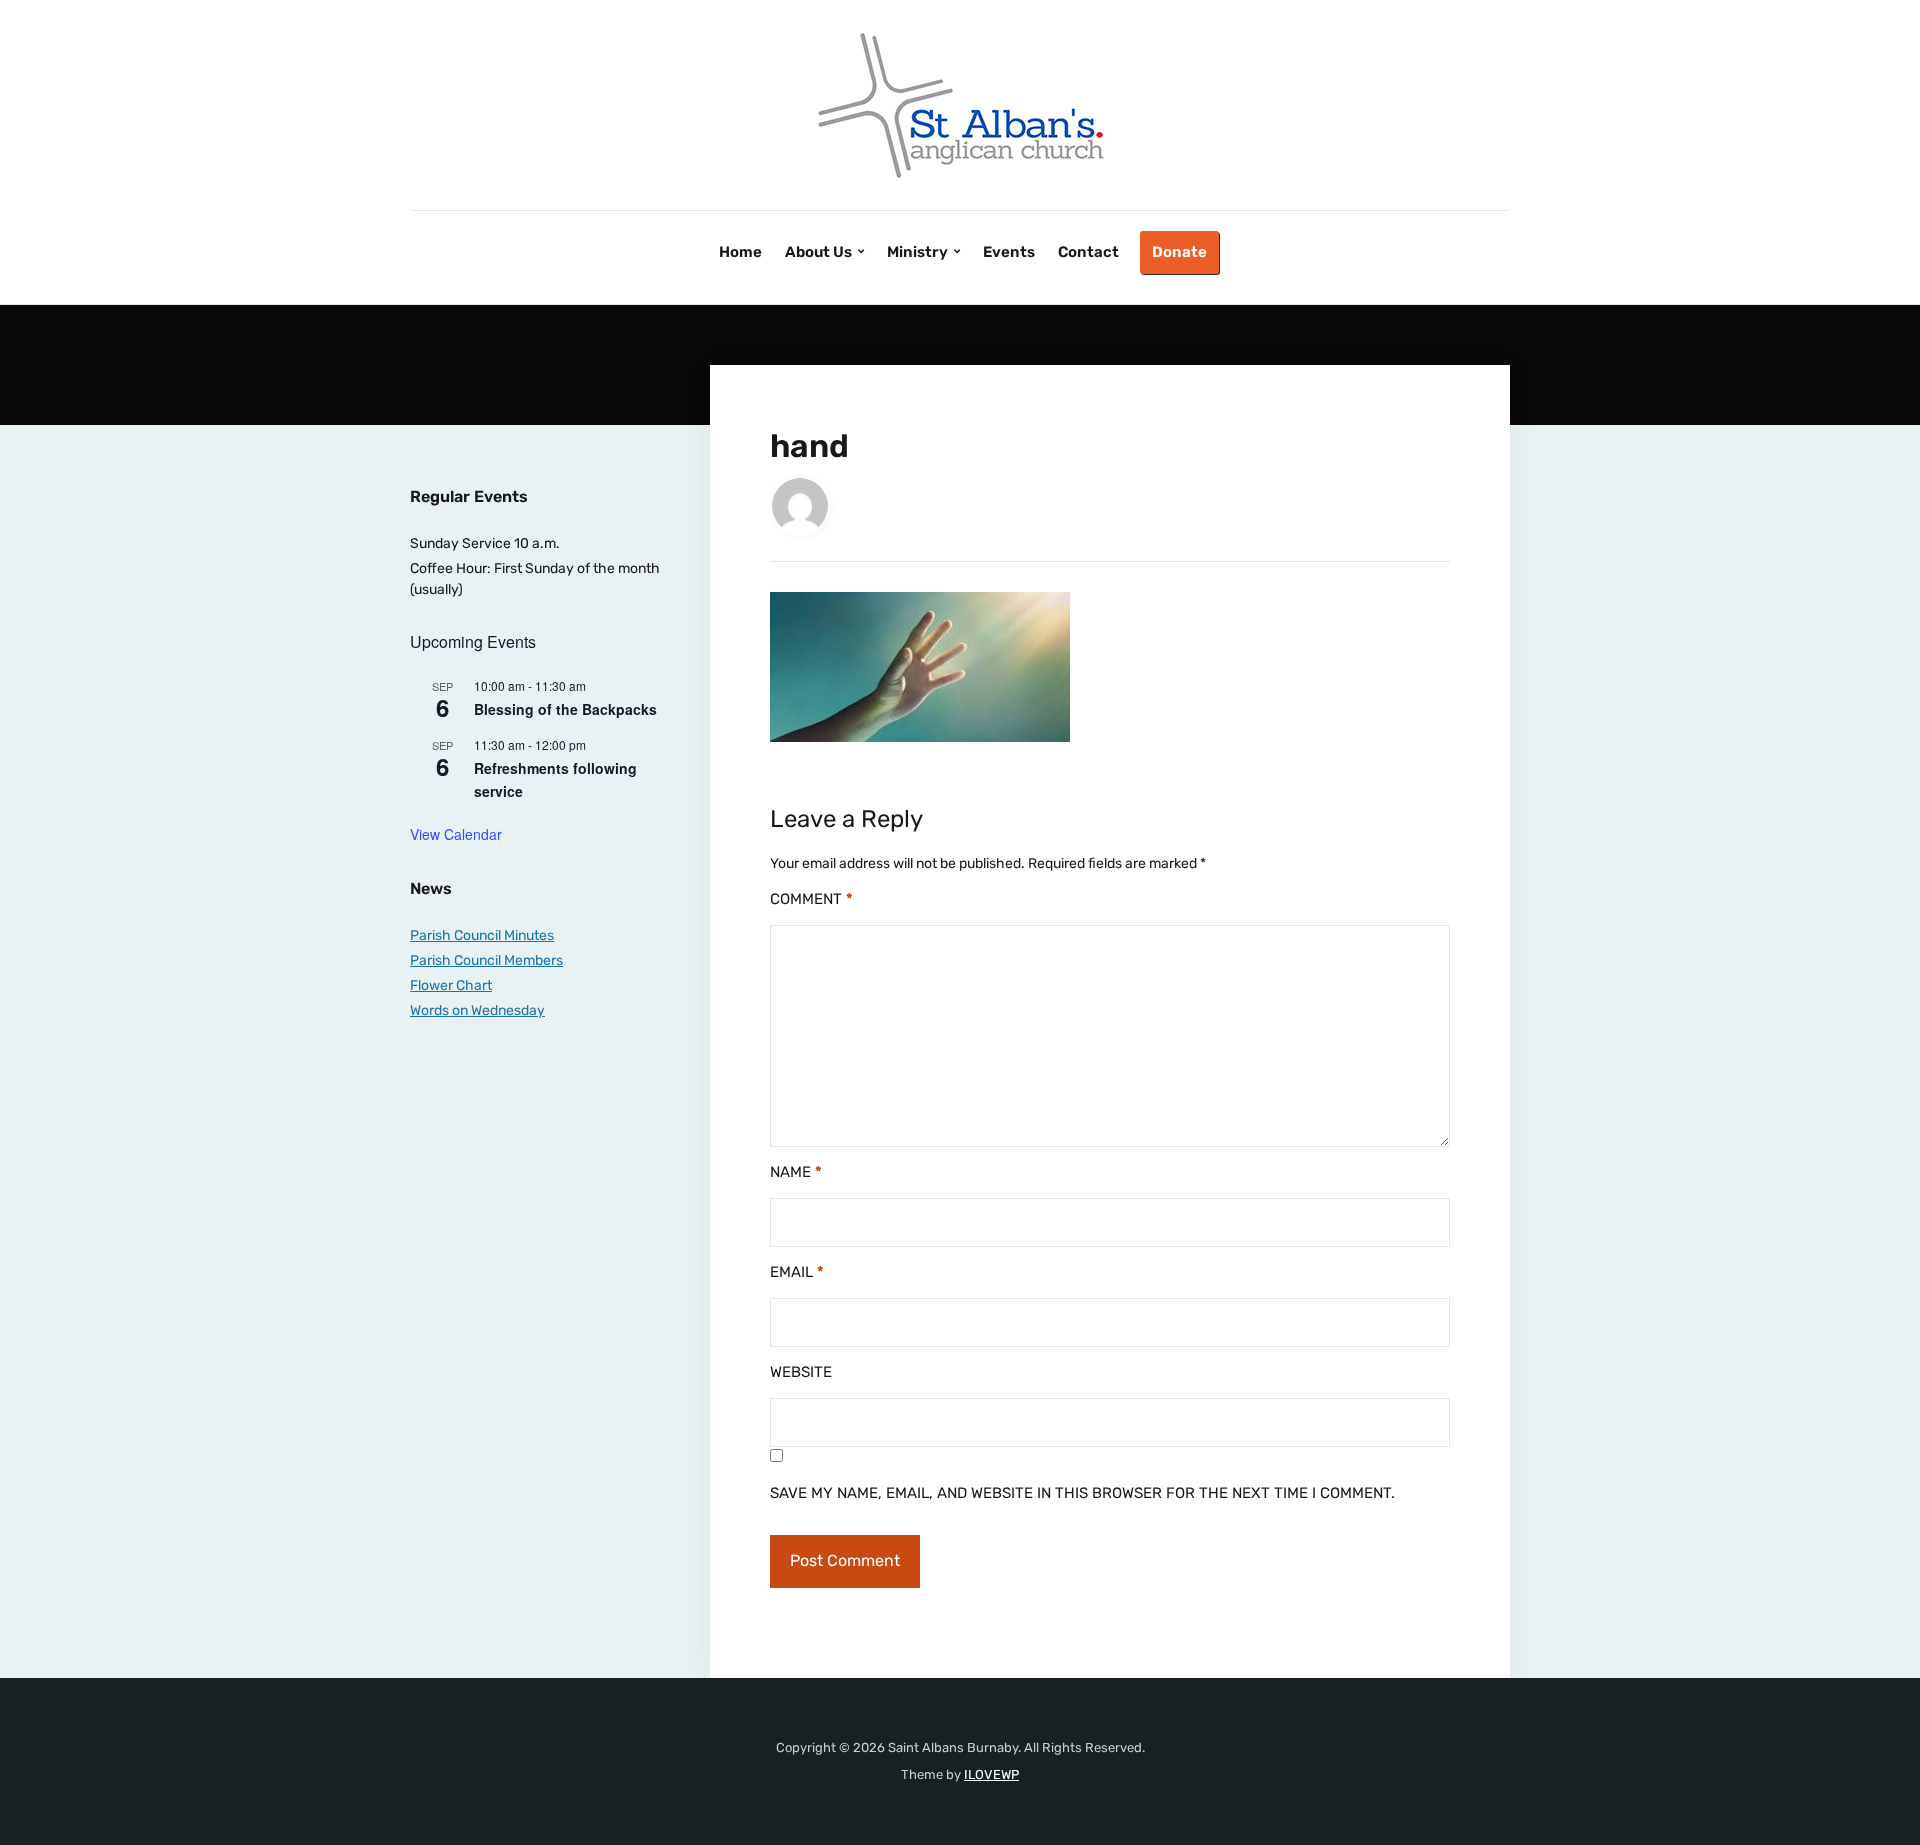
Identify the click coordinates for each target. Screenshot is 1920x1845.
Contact (1088, 252)
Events (1009, 252)
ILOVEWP (991, 1774)
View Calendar (456, 834)
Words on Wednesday (477, 1010)
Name (796, 1172)
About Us (818, 252)
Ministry (917, 252)
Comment (811, 899)
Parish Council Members (486, 960)
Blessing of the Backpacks (565, 709)
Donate (1179, 252)
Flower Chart (451, 985)
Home (740, 252)
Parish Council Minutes (482, 935)
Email (797, 1272)
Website (801, 1372)
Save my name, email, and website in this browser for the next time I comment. (1082, 1493)
